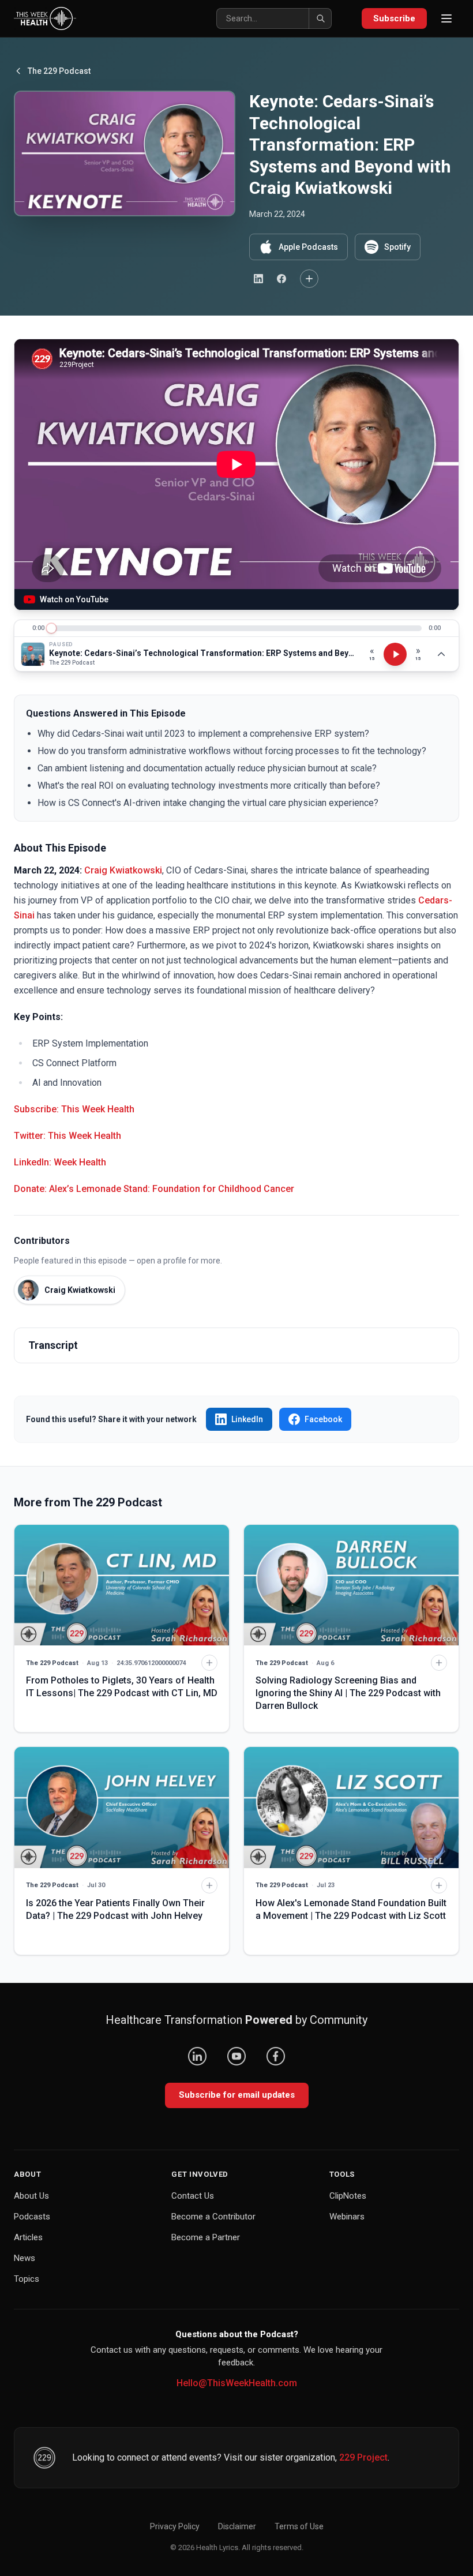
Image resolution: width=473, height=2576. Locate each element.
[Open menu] (446, 18)
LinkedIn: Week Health (60, 1162)
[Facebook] (276, 2056)
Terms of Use (299, 2526)
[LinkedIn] (197, 2056)
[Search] (320, 18)
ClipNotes (348, 2196)
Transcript (53, 1345)
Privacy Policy (175, 2526)
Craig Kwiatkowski (123, 870)
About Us (31, 2196)
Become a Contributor (213, 2217)
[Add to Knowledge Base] (309, 279)
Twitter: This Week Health (67, 1136)
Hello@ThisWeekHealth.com (237, 2383)
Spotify (397, 247)
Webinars (347, 2217)
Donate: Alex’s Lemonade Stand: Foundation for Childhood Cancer (154, 1189)
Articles (28, 2237)
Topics (27, 2279)
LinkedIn (247, 1419)
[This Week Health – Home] (45, 18)
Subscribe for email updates (237, 2095)
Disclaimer (237, 2526)
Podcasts (32, 2217)
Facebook (323, 1419)
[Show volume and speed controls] (441, 654)
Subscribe (394, 18)
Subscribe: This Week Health (74, 1109)
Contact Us (193, 2196)
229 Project (363, 2457)
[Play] (395, 654)
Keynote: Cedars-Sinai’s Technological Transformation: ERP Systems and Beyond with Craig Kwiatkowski (203, 653)
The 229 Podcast (59, 71)
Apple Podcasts (308, 247)
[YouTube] (236, 2056)
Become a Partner (206, 2237)
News (25, 2258)
